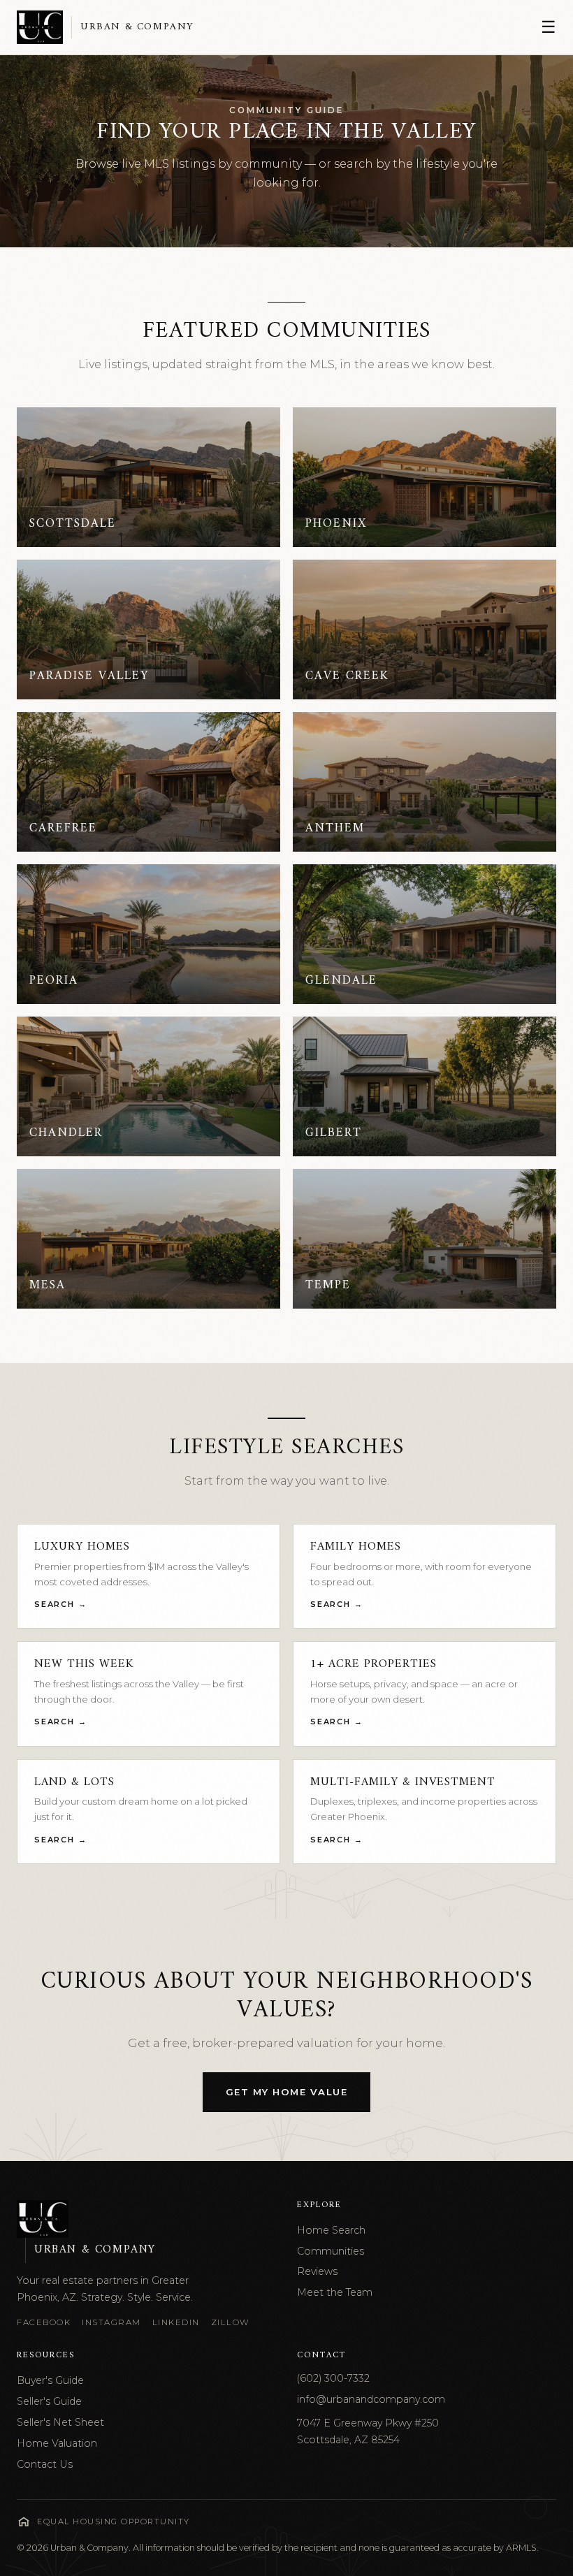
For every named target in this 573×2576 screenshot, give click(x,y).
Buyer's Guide (50, 2380)
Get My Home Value (287, 2092)
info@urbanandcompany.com (371, 2399)
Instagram (111, 2322)
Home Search (331, 2230)
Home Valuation (57, 2443)
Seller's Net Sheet (60, 2422)
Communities (331, 2251)
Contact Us (45, 2464)
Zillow (231, 2322)
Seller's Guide (49, 2401)
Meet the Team (335, 2292)
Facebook (44, 2322)
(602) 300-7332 (333, 2378)
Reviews (317, 2271)
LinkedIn (176, 2322)
